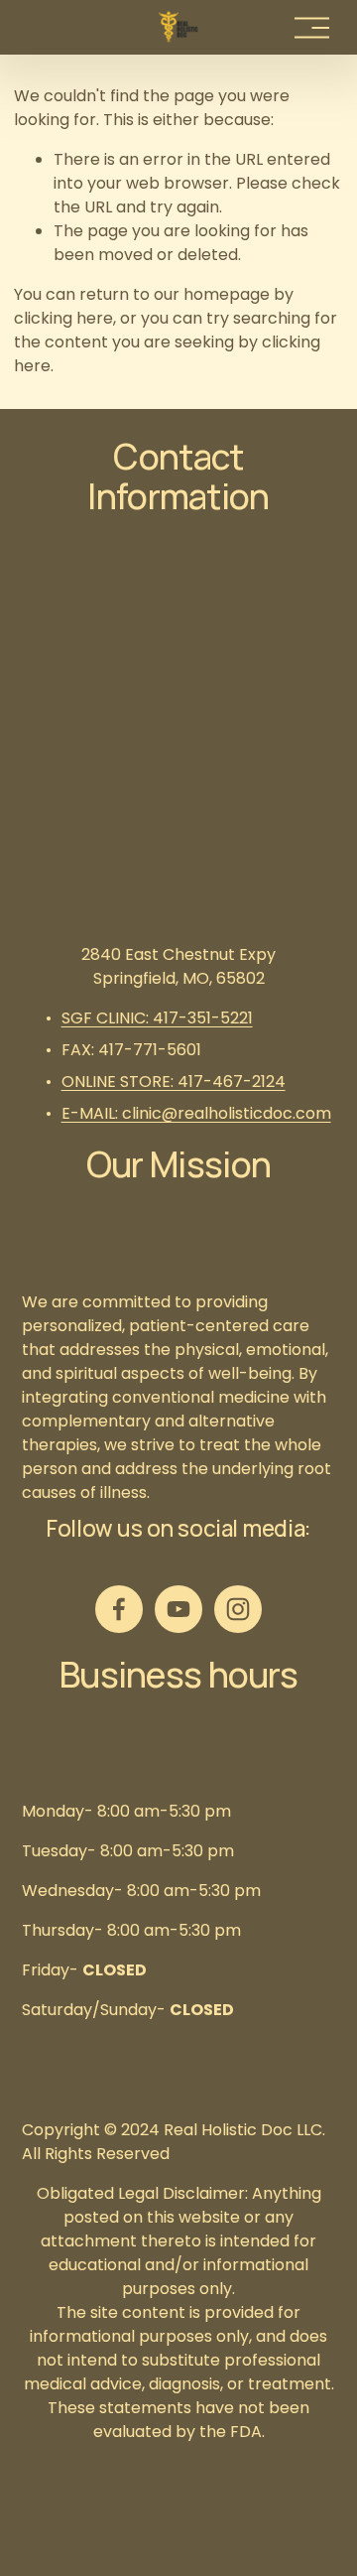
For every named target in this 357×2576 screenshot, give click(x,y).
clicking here (63, 318)
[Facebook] (119, 1609)
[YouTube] (178, 1609)
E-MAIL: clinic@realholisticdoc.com (196, 1113)
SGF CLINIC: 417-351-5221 (157, 1018)
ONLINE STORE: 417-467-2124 (174, 1082)
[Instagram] (238, 1609)
